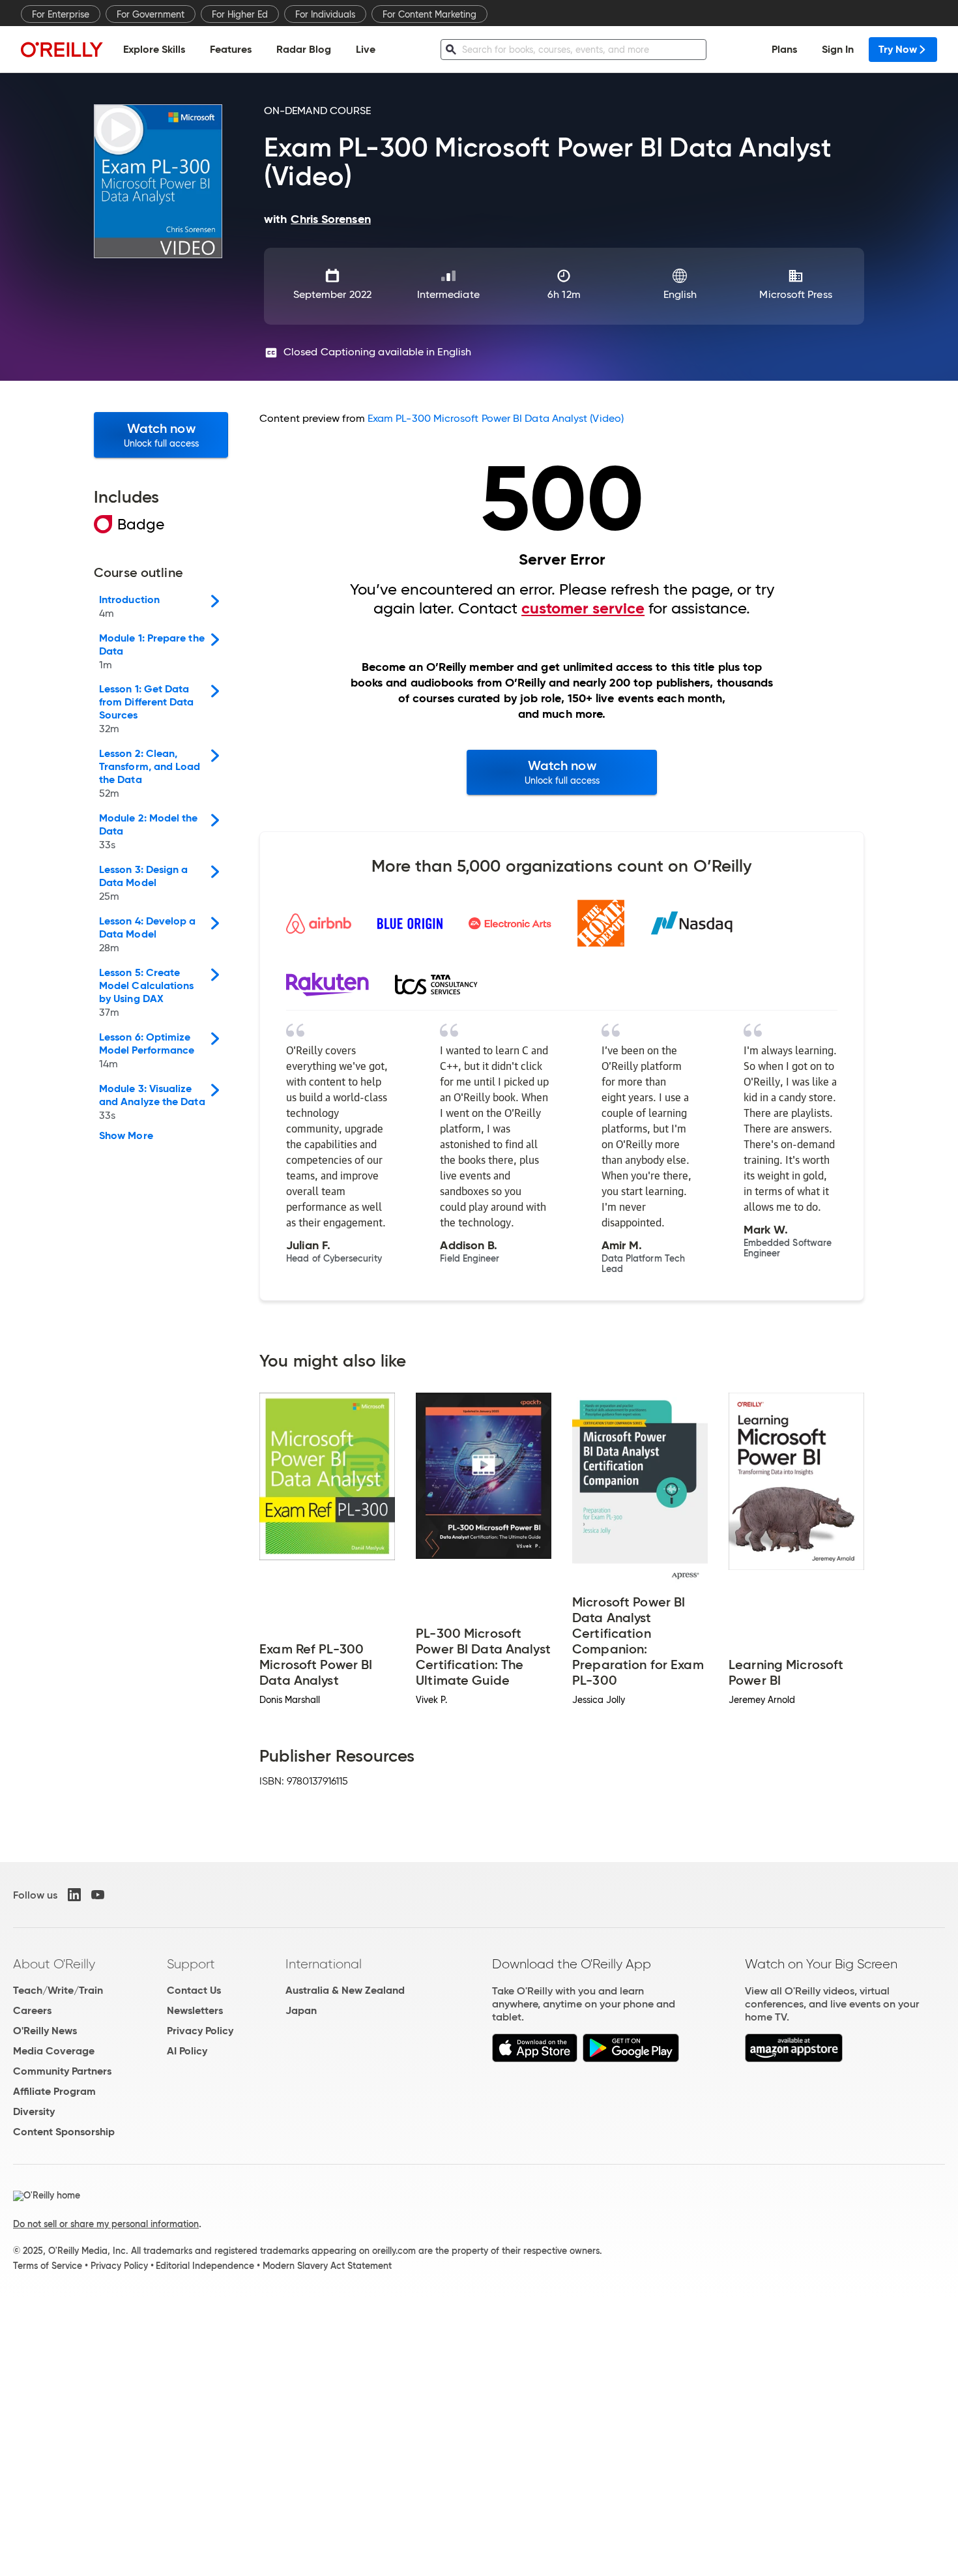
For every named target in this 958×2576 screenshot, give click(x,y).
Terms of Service (48, 2266)
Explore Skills (154, 49)
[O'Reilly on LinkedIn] (74, 1895)
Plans (784, 49)
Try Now (898, 49)
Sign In (838, 49)
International (324, 1964)
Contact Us (194, 1990)
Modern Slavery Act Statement (327, 2266)
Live (366, 49)
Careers (32, 2010)
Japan (301, 2010)
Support (191, 1964)
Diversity (34, 2111)
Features (231, 49)
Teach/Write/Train (58, 1990)
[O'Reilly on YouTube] (98, 1895)
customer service (583, 608)
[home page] (62, 49)
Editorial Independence (205, 2266)
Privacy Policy (200, 2031)
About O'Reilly (54, 1964)
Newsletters (195, 2010)
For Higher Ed (240, 14)
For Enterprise (61, 14)
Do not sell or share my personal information (106, 2224)
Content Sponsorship (64, 2132)
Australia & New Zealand (345, 1990)
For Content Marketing (429, 14)
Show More (126, 1136)
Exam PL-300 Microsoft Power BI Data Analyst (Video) (496, 418)
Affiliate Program (54, 2091)
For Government (151, 14)
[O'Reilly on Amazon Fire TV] (794, 2059)
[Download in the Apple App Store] (535, 2059)
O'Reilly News (45, 2031)
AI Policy (187, 2051)
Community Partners (62, 2071)
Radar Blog (304, 49)
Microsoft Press (795, 294)
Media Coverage (54, 2051)
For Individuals (325, 14)
